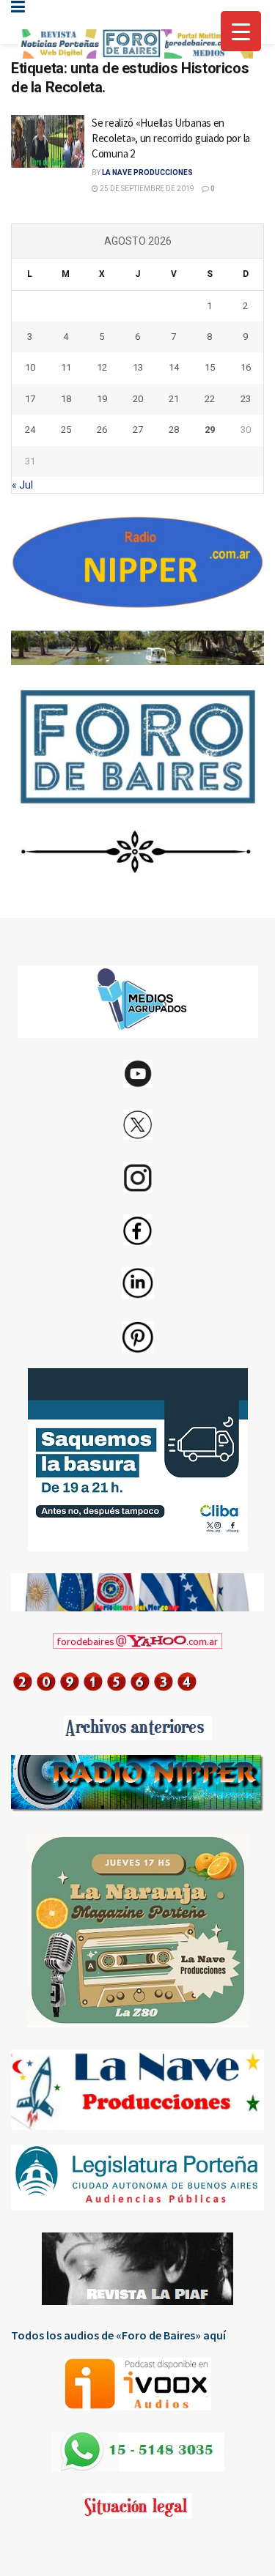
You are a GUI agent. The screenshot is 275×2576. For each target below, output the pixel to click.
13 (138, 367)
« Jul (22, 485)
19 (102, 399)
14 (174, 367)
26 (102, 430)
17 (30, 399)
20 (138, 399)
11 (66, 367)
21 (174, 399)
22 (210, 399)
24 (30, 430)
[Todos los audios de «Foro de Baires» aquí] (137, 2384)
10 (30, 367)
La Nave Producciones (147, 172)
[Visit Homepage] (136, 44)
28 (174, 430)
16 (246, 367)
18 (66, 399)
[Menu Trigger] (241, 31)
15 (210, 367)
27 (138, 430)
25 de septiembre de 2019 (146, 189)
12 (102, 367)
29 (210, 430)
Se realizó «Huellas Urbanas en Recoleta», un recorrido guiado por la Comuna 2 (171, 138)
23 (246, 399)
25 (66, 430)
